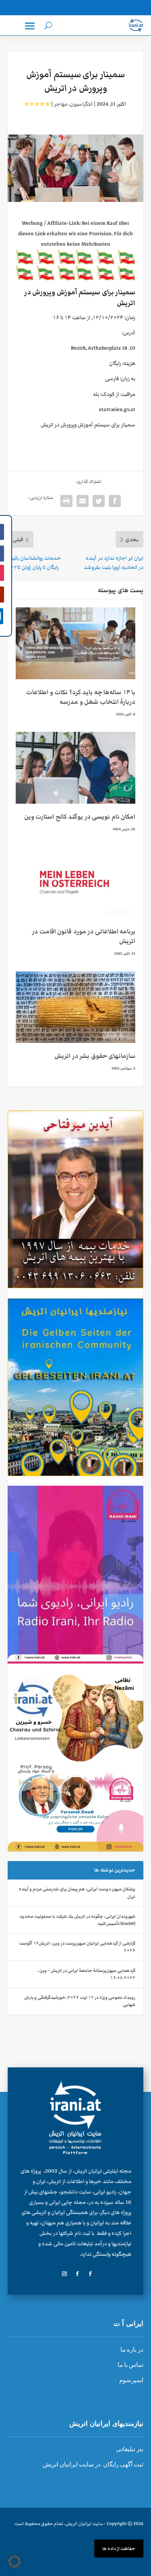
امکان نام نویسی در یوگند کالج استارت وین (80, 817)
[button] (14, 2562)
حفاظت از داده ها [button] (119, 2549)
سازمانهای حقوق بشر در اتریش (95, 1056)
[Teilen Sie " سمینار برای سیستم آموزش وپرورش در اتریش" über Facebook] (115, 501)
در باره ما (132, 2350)
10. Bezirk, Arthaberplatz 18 (103, 348)
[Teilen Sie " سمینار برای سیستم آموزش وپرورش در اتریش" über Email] (83, 501)
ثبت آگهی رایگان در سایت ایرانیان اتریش (93, 2464)
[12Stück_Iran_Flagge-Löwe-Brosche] (76, 279)
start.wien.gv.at (117, 409)
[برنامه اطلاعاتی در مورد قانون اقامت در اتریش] (76, 883)
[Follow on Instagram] (64, 2274)
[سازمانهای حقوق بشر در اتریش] (76, 1007)
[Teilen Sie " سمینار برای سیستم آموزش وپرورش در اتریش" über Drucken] (66, 501)
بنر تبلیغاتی (130, 2449)
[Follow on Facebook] (90, 2274)
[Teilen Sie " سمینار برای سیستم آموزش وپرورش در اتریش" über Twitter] (99, 501)
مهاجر (61, 104)
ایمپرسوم (131, 2380)
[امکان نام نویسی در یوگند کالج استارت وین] (76, 768)
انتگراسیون (81, 104)
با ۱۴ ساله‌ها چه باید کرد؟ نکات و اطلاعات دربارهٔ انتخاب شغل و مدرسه (81, 697)
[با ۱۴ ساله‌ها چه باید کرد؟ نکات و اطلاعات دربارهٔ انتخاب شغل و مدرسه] (76, 643)
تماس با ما (130, 2365)
